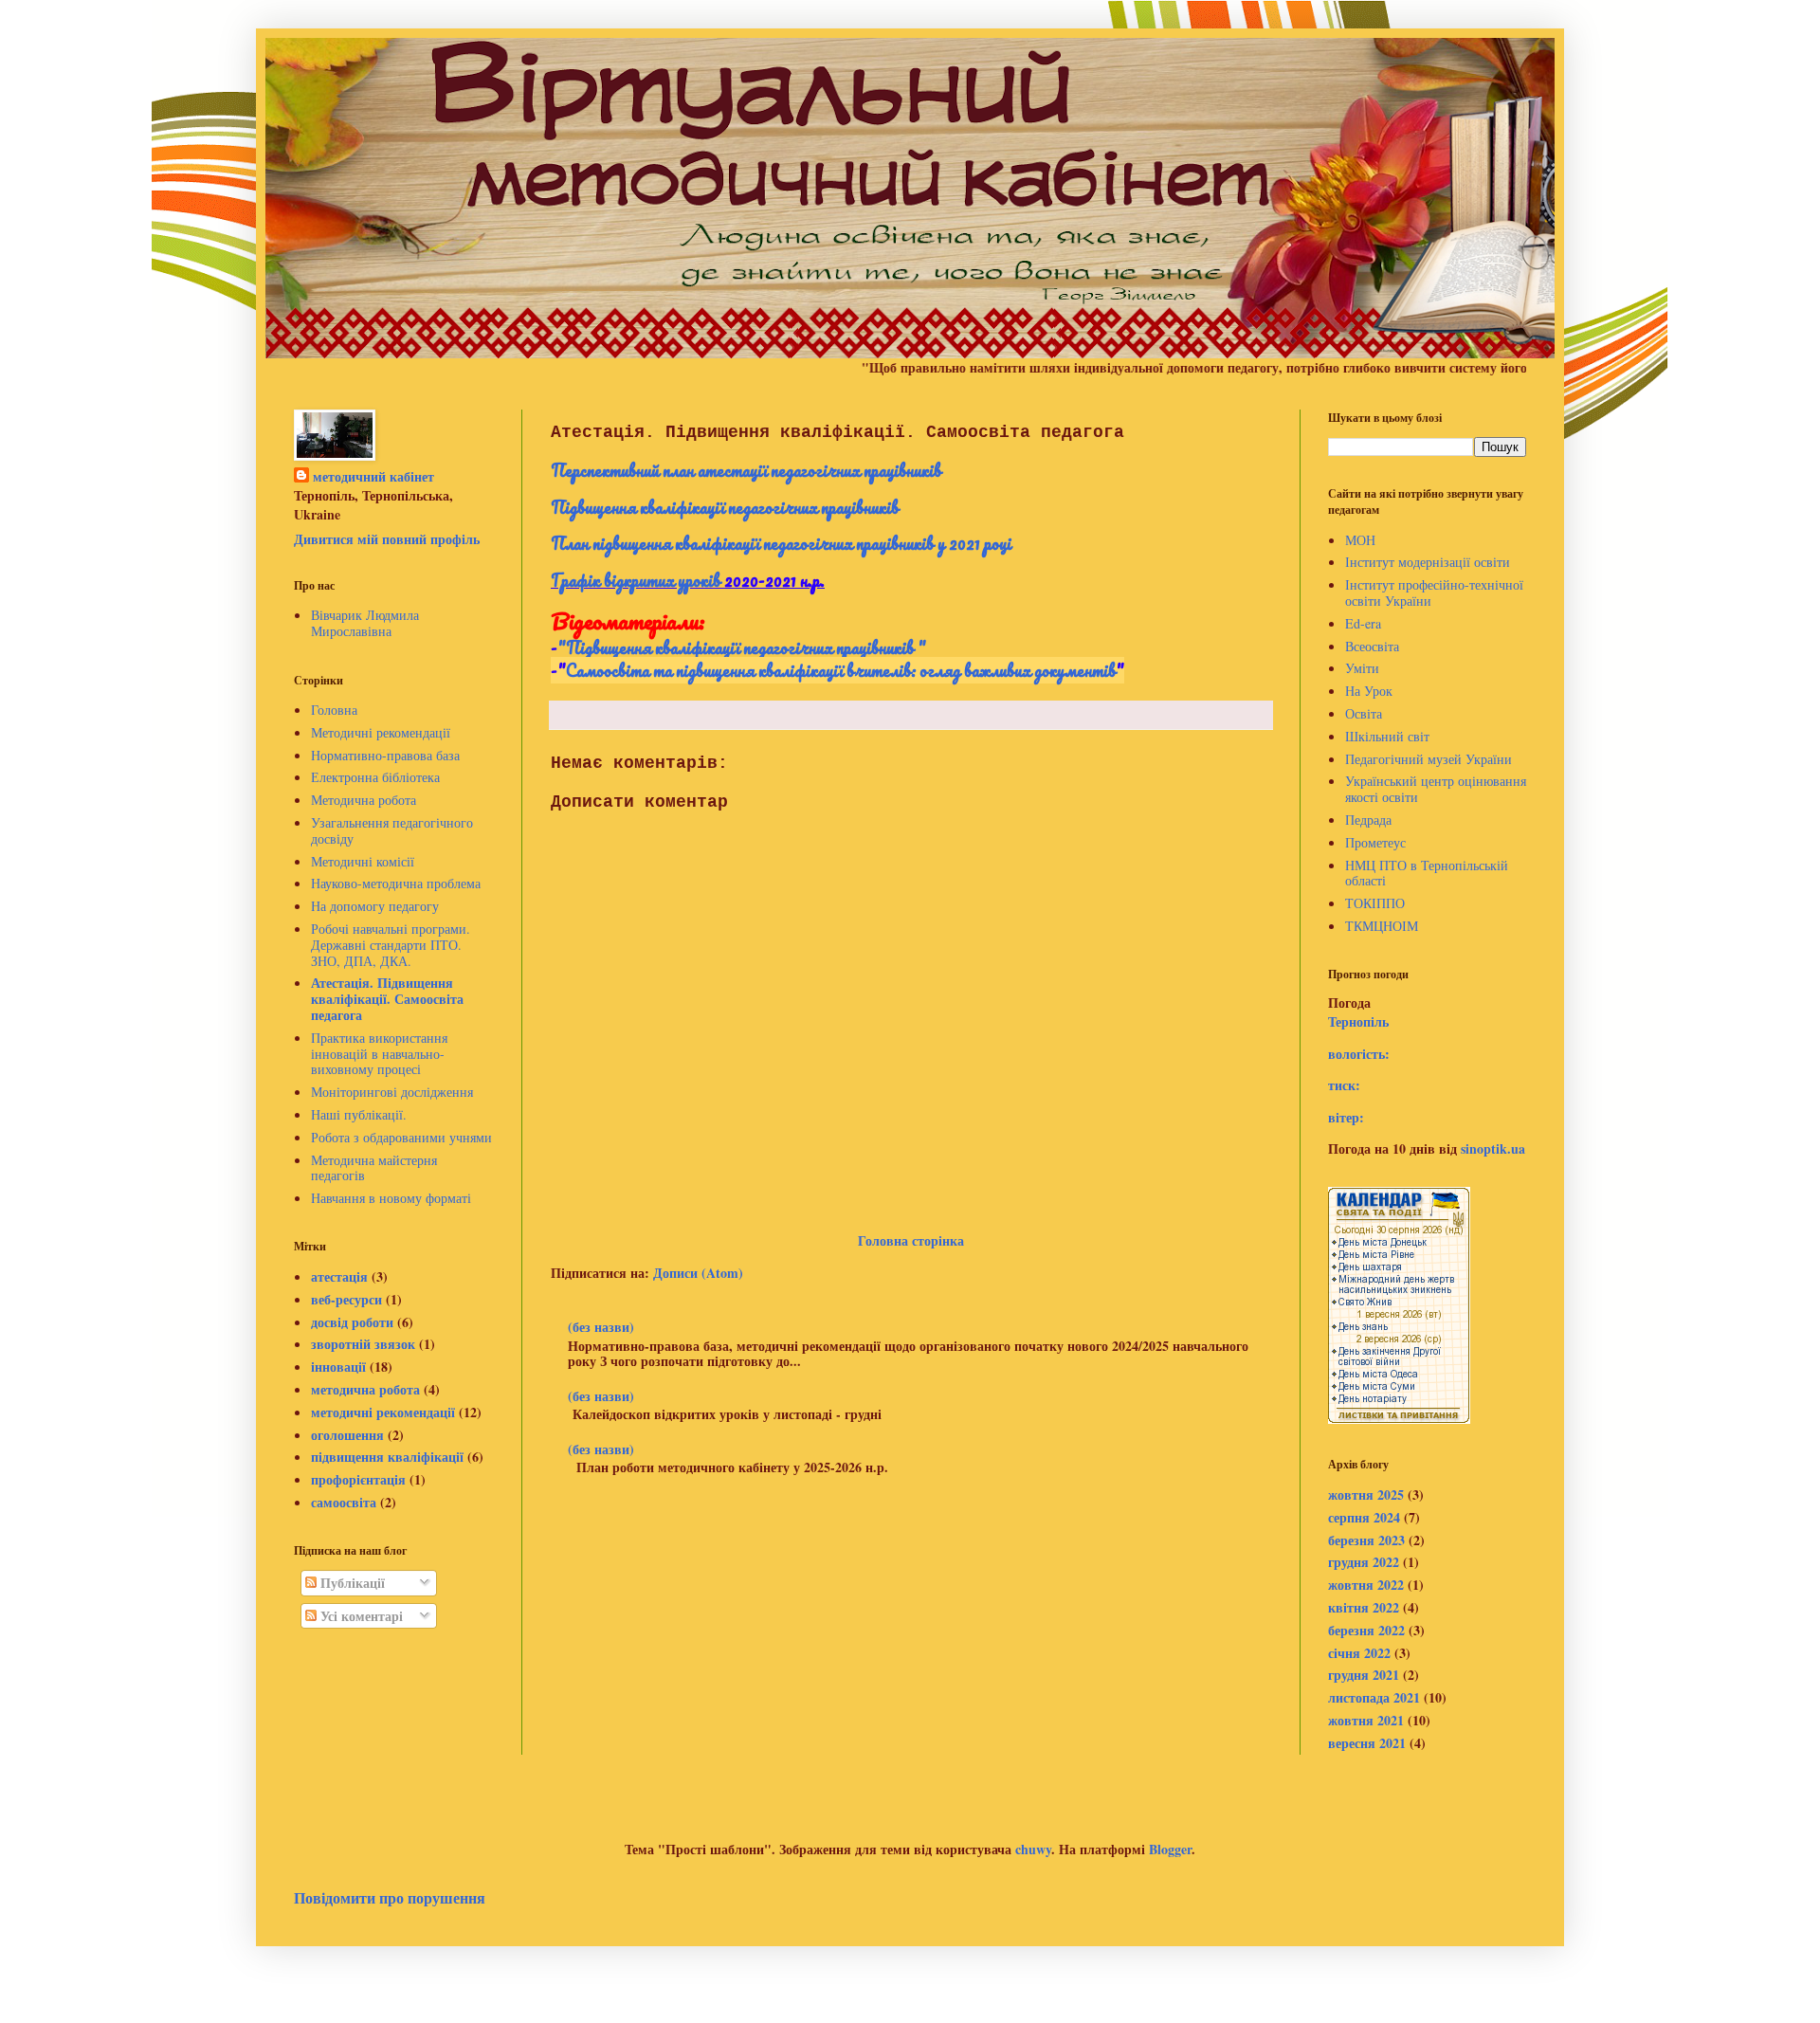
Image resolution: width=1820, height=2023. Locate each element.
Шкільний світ (1387, 736)
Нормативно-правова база (385, 755)
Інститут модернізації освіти (1428, 562)
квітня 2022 (1364, 1607)
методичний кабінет (373, 477)
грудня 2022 (1364, 1562)
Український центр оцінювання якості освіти (1436, 789)
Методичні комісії (363, 861)
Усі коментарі (360, 1616)
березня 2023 (1366, 1540)
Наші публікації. (359, 1114)
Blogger (1170, 1849)
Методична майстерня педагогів (374, 1168)
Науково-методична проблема (396, 883)
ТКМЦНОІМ (1382, 926)
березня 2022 (1366, 1630)
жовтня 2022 (1366, 1585)
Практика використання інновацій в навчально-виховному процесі (379, 1054)
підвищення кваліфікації (387, 1457)
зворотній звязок (363, 1344)
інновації (338, 1367)
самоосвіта (344, 1502)
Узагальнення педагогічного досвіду (392, 830)
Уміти (1362, 668)
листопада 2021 (1374, 1697)
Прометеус (1375, 842)
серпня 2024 (1364, 1517)
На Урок (1369, 691)
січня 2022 (1359, 1653)
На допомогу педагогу (375, 906)
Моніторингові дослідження (392, 1092)
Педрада (1368, 820)
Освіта (1364, 713)
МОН (1360, 540)
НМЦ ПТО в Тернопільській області (1427, 873)
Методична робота (364, 800)
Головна (334, 710)
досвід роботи (352, 1322)
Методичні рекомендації (381, 732)
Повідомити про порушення (390, 1898)
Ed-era (1363, 623)
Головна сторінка (911, 1240)
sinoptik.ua (1493, 1148)
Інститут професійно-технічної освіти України (1434, 592)
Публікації (351, 1583)
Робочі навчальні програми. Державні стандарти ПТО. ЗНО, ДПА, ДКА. (391, 945)
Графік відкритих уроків (636, 580)
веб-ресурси (346, 1299)
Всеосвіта (1372, 646)
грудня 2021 (1364, 1675)
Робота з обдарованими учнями (401, 1137)
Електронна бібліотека (375, 777)
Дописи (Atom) (698, 1273)
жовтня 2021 (1366, 1720)
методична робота (365, 1389)
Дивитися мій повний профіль (387, 539)
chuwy (1033, 1849)
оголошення (347, 1435)
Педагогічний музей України (1429, 759)
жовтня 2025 (1366, 1494)
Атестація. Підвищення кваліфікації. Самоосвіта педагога (387, 999)
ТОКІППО (1375, 903)
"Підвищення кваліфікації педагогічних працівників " (742, 647)
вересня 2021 (1367, 1743)
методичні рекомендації (383, 1412)
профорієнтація (358, 1479)
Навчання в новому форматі (391, 1198)
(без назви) (601, 1327)
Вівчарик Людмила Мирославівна (365, 623)
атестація (339, 1276)
